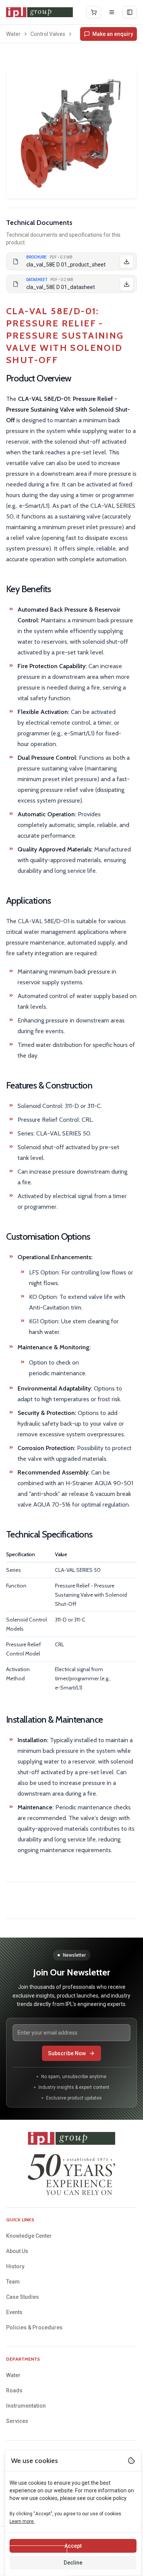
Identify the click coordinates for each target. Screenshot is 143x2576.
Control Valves (48, 34)
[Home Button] (39, 12)
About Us (17, 2251)
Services (17, 2421)
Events (14, 2312)
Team (13, 2282)
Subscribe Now (67, 2053)
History (15, 2266)
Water (13, 34)
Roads (14, 2390)
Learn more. (22, 2521)
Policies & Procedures (34, 2327)
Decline (73, 2563)
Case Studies (22, 2297)
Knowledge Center (29, 2236)
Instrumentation (26, 2406)
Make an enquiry (113, 34)
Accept (73, 2546)
